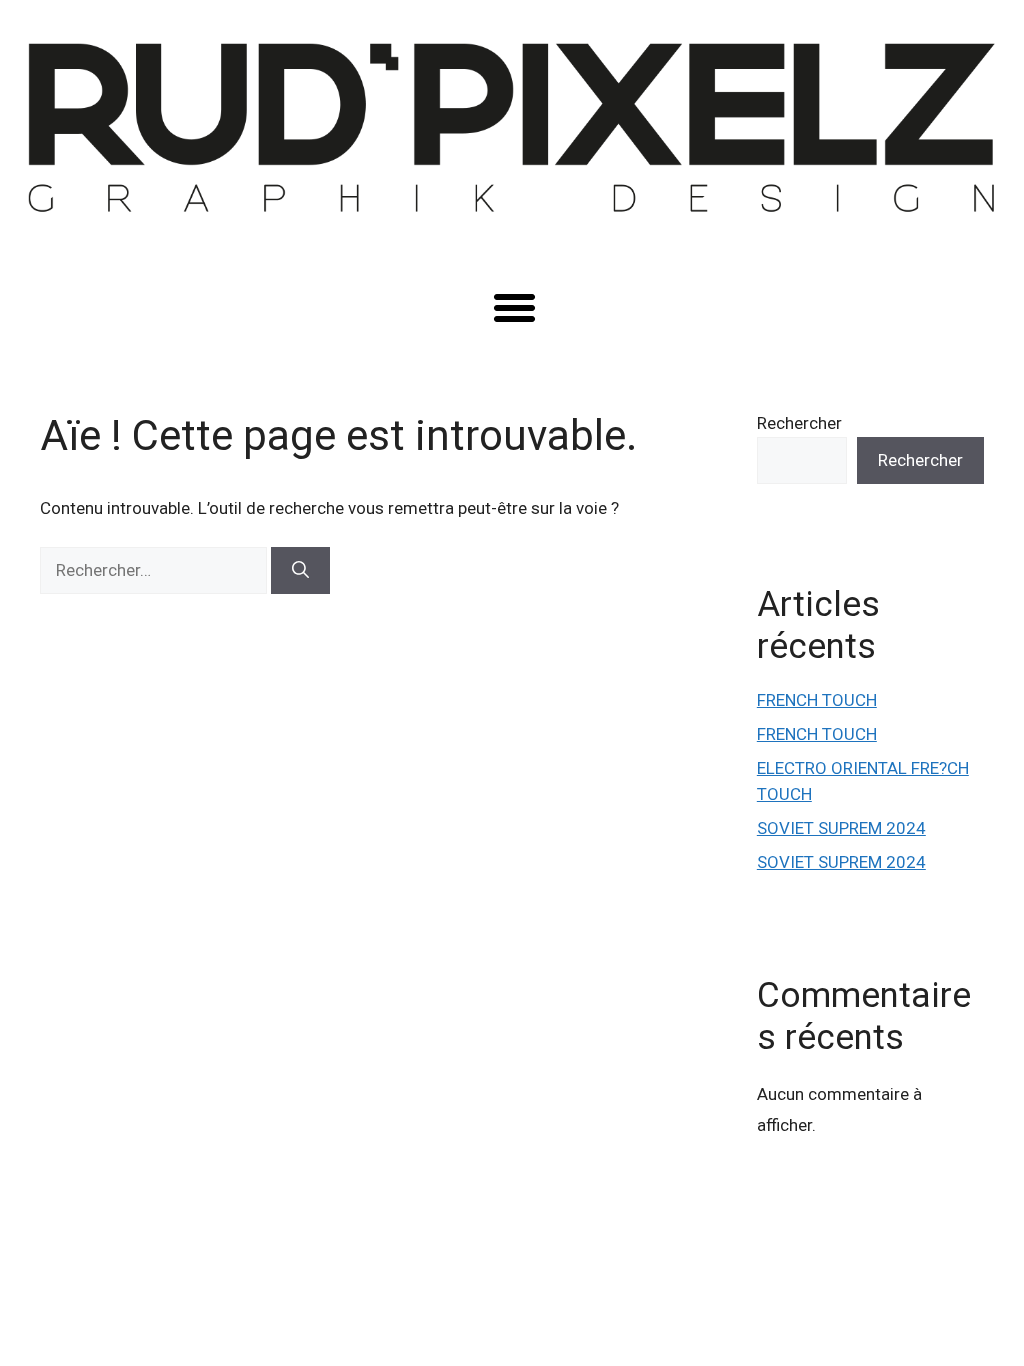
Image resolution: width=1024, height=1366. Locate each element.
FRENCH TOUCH (817, 700)
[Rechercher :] (155, 570)
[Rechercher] (300, 571)
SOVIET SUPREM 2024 (841, 828)
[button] (514, 308)
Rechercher (799, 423)
